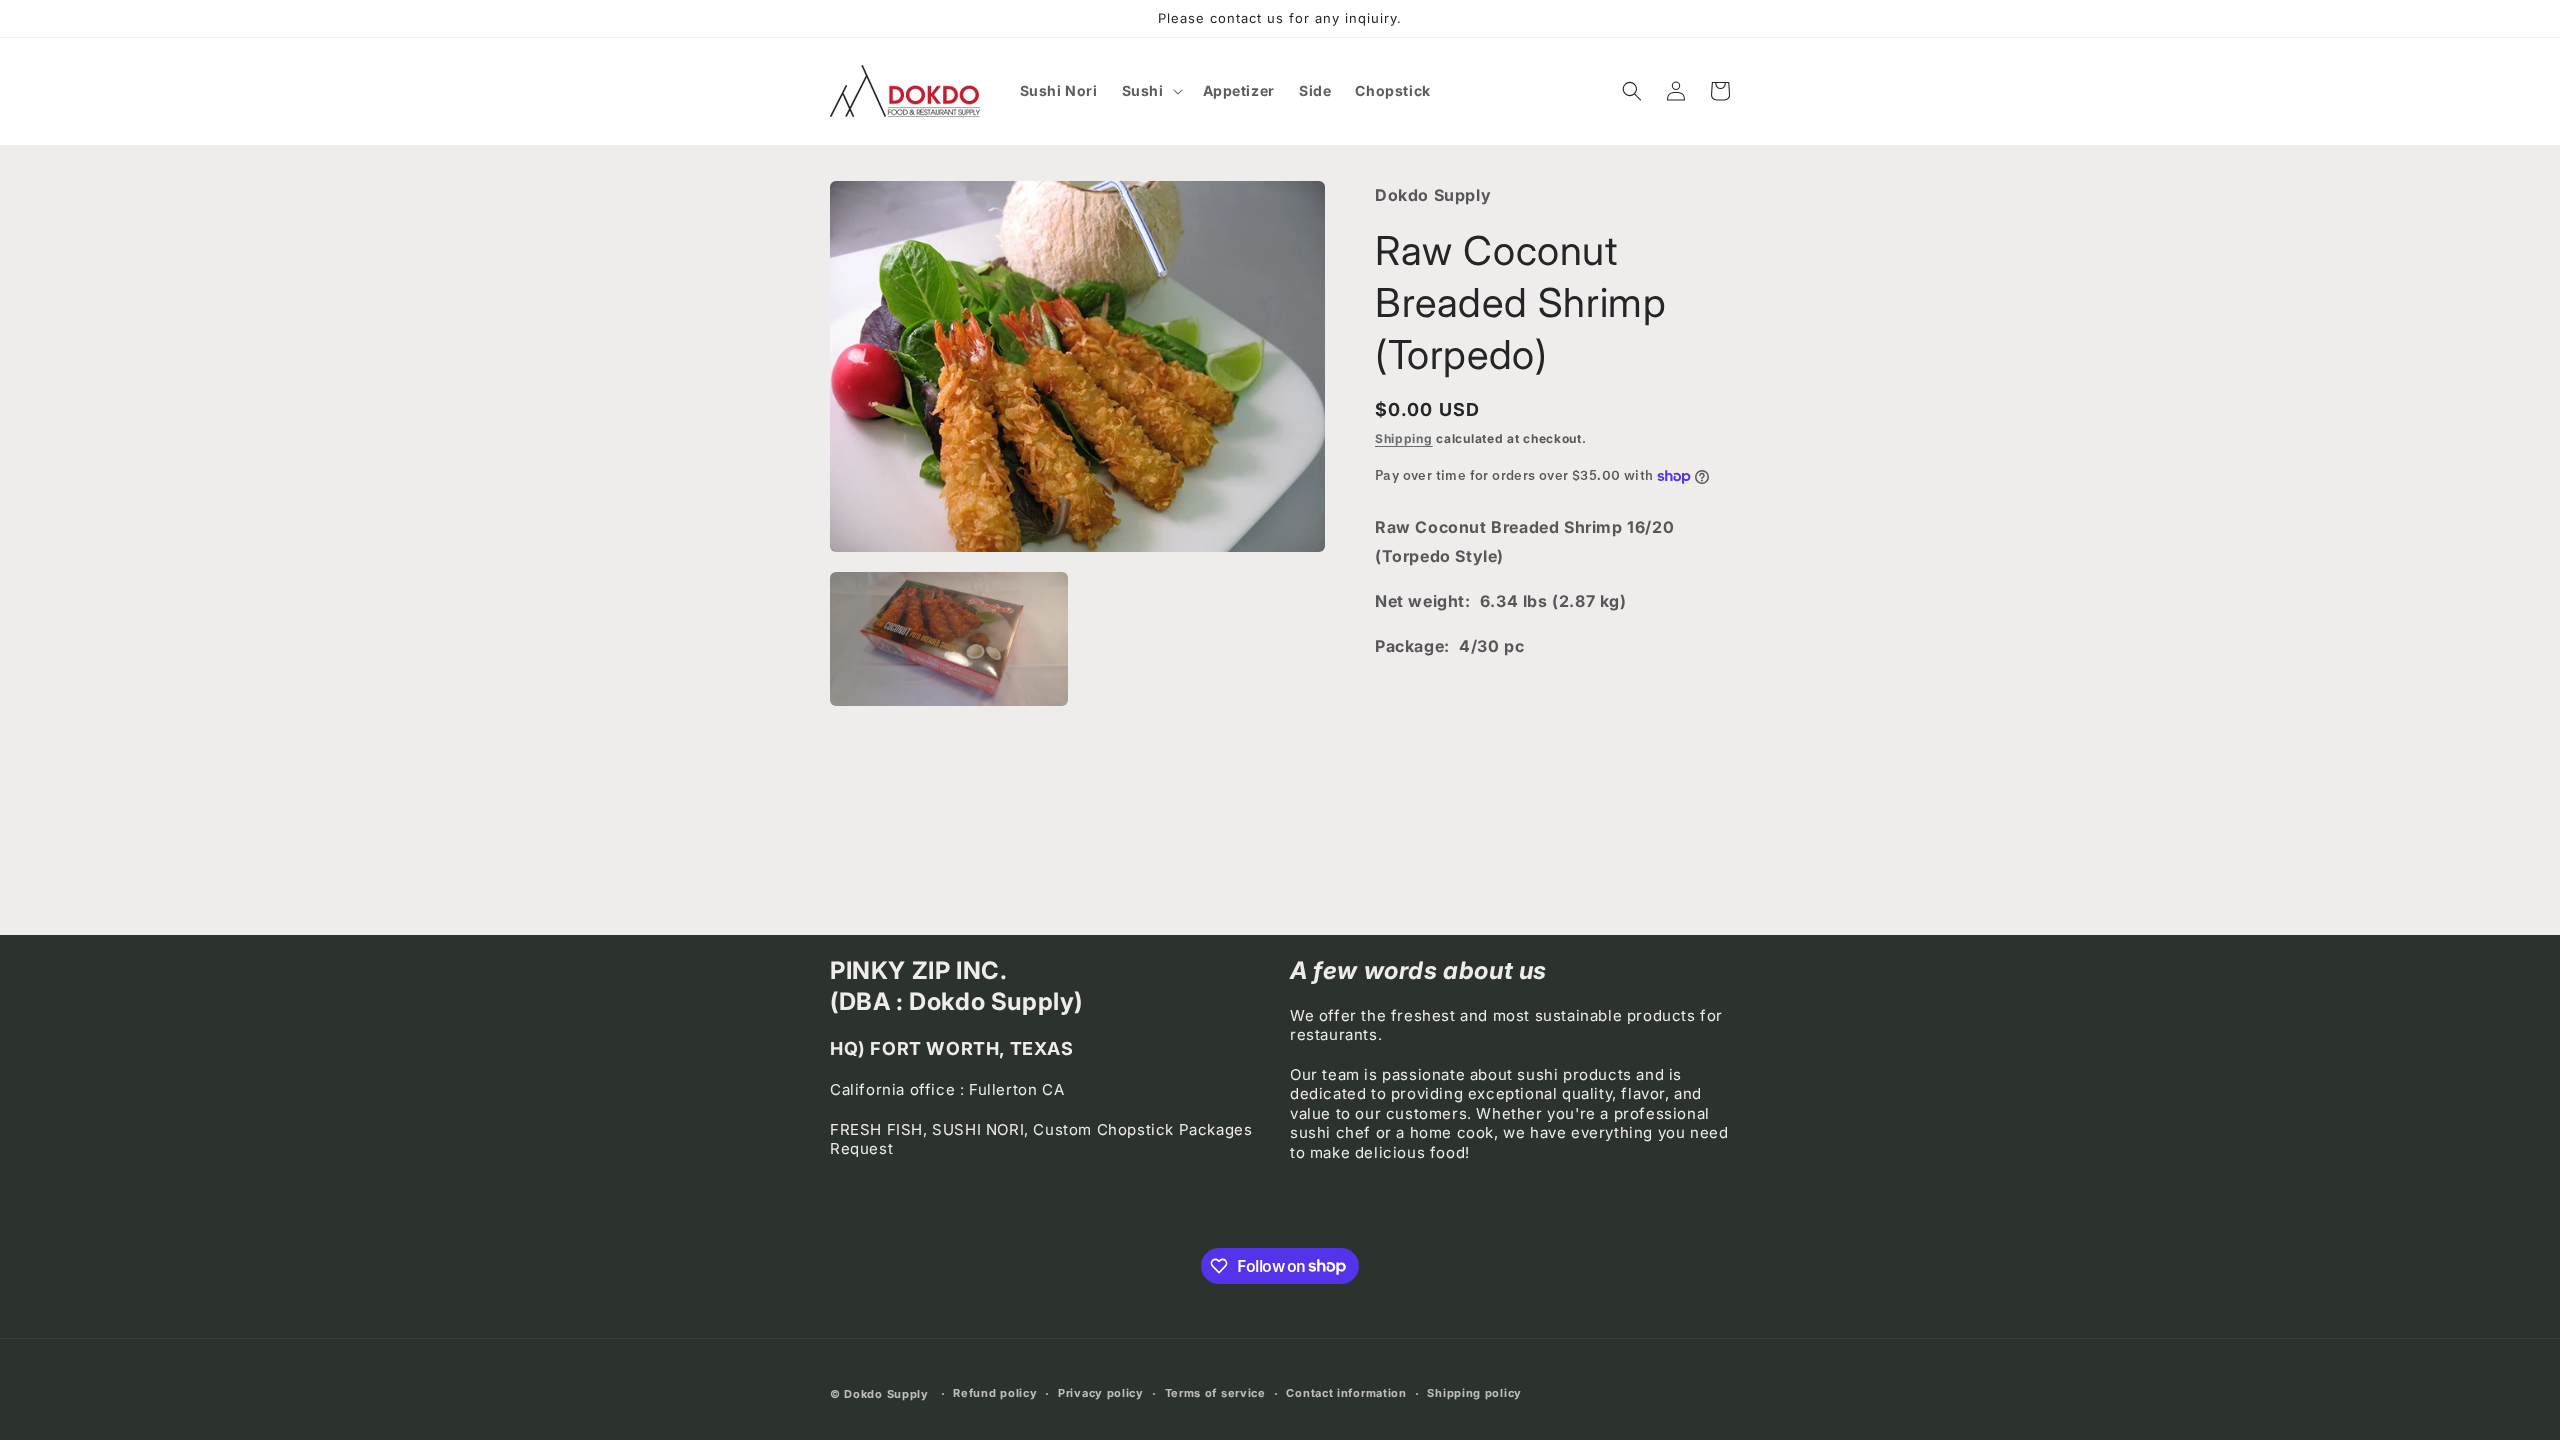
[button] (1150, 91)
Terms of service (1215, 1393)
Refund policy (995, 1393)
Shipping (1404, 438)
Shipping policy (1474, 1393)
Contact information (1346, 1393)
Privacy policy (1101, 1393)
